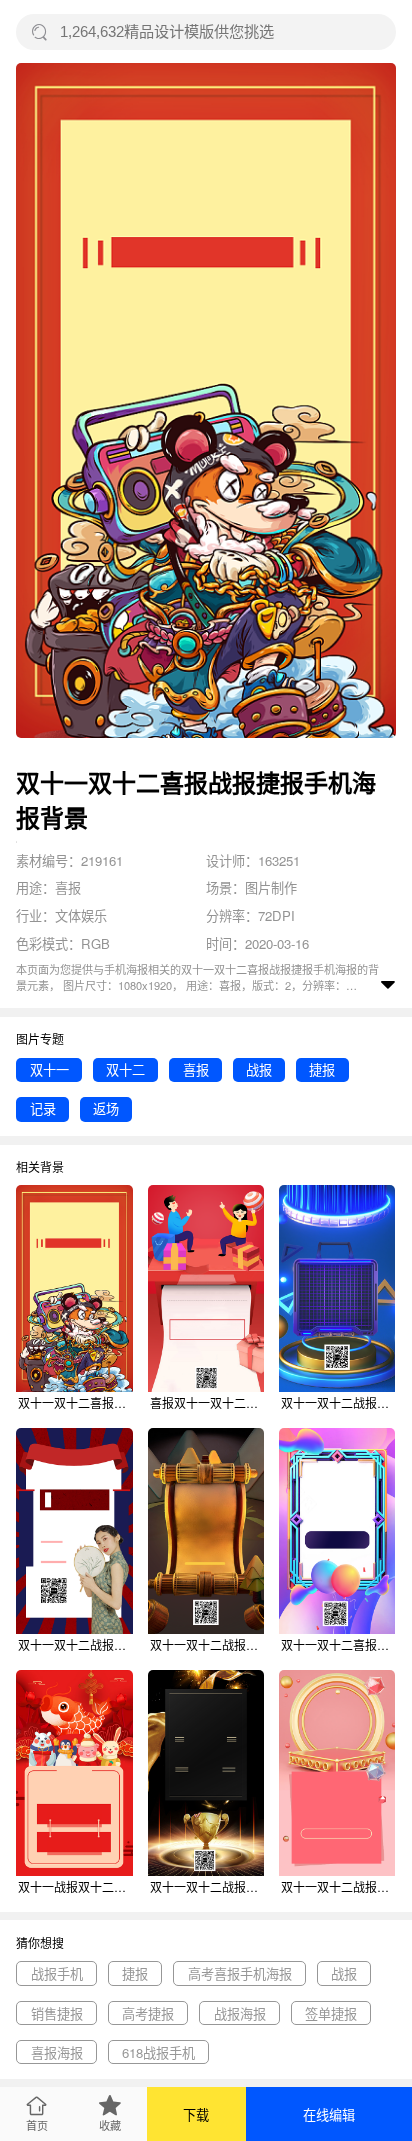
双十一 (49, 1069)
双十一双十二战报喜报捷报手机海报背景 (338, 1402)
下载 (196, 2114)
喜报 (196, 1069)
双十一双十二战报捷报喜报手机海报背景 (75, 1644)
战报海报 (240, 2013)
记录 (43, 1108)
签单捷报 (331, 2013)
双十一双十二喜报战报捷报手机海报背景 (75, 1402)
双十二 (125, 1069)
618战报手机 (158, 2052)
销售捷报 (57, 2013)
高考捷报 (148, 2013)
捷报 (322, 1069)
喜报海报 (57, 2052)
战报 (259, 1069)
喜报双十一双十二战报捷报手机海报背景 (207, 1402)
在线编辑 (329, 2114)
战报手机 (57, 1973)
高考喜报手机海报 (240, 1973)
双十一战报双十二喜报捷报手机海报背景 (75, 1886)
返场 (106, 1108)
